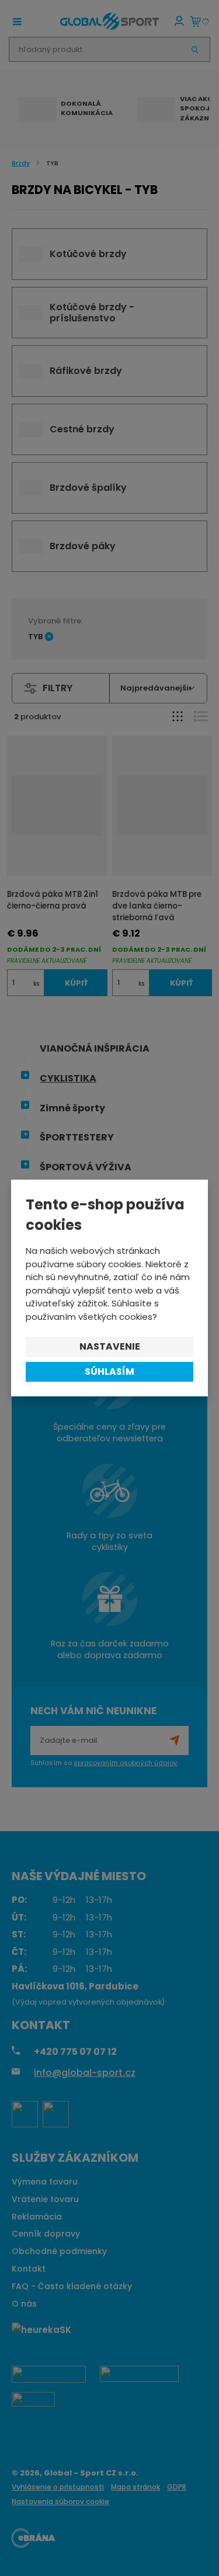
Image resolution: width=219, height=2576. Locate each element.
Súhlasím (109, 1372)
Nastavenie (110, 1346)
